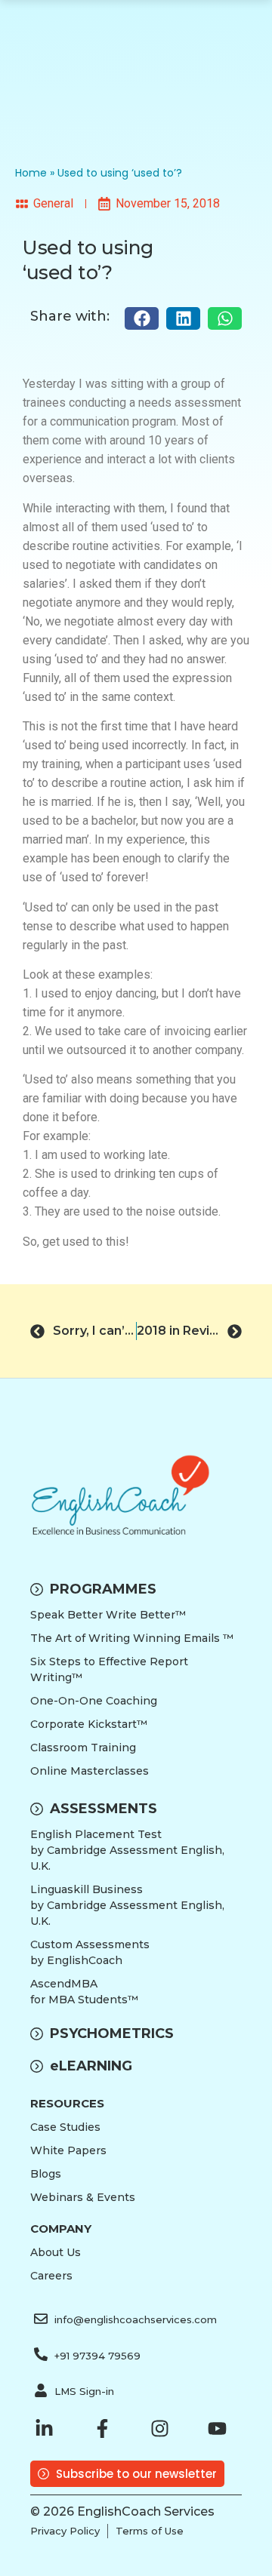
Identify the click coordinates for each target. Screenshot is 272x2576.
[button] (142, 318)
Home (31, 173)
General (53, 203)
